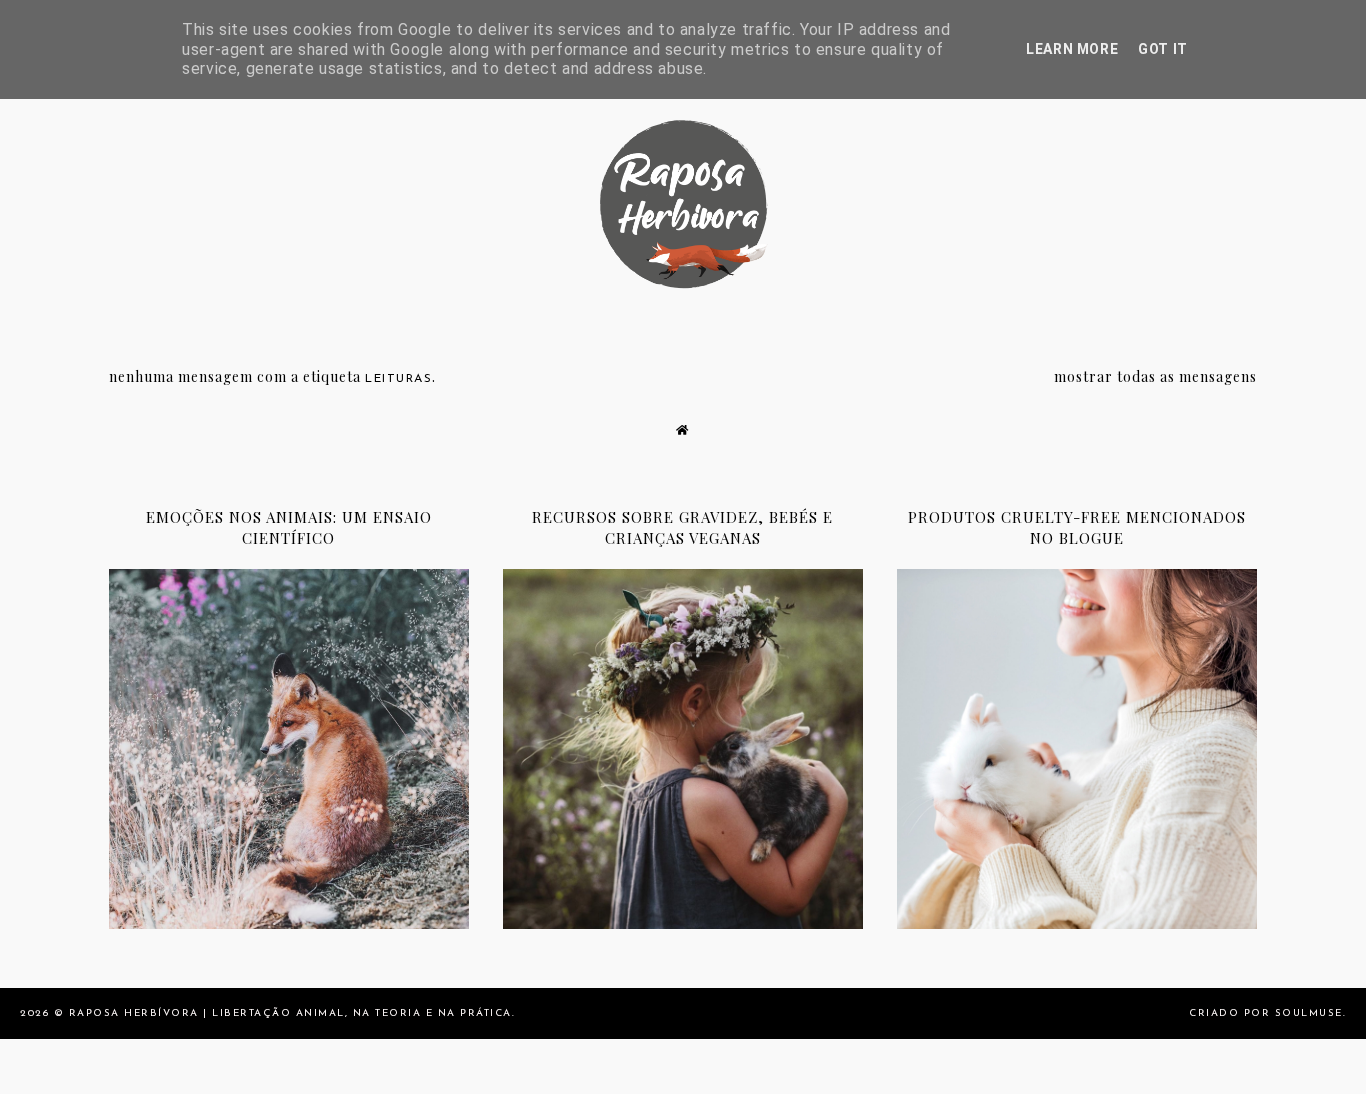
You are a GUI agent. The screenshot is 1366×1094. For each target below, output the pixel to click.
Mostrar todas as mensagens (1155, 376)
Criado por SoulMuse (1266, 1013)
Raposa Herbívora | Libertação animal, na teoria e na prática (290, 1013)
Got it (1163, 49)
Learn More (1072, 49)
